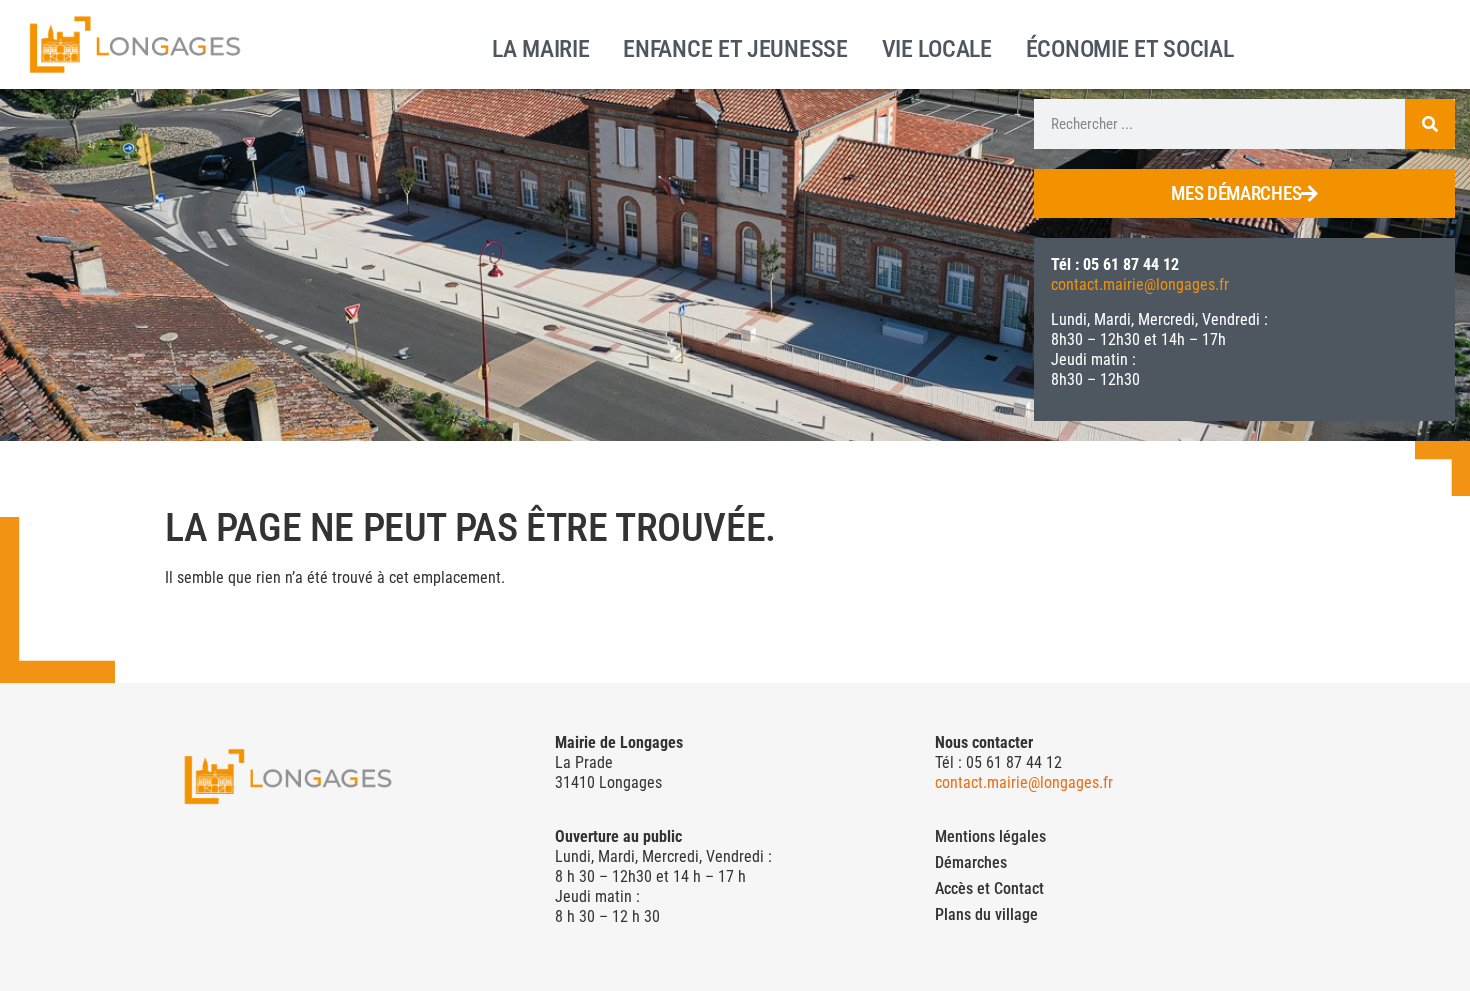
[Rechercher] (1430, 124)
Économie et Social (1130, 47)
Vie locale (937, 47)
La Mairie (540, 47)
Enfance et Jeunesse (735, 47)
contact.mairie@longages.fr (1140, 284)
